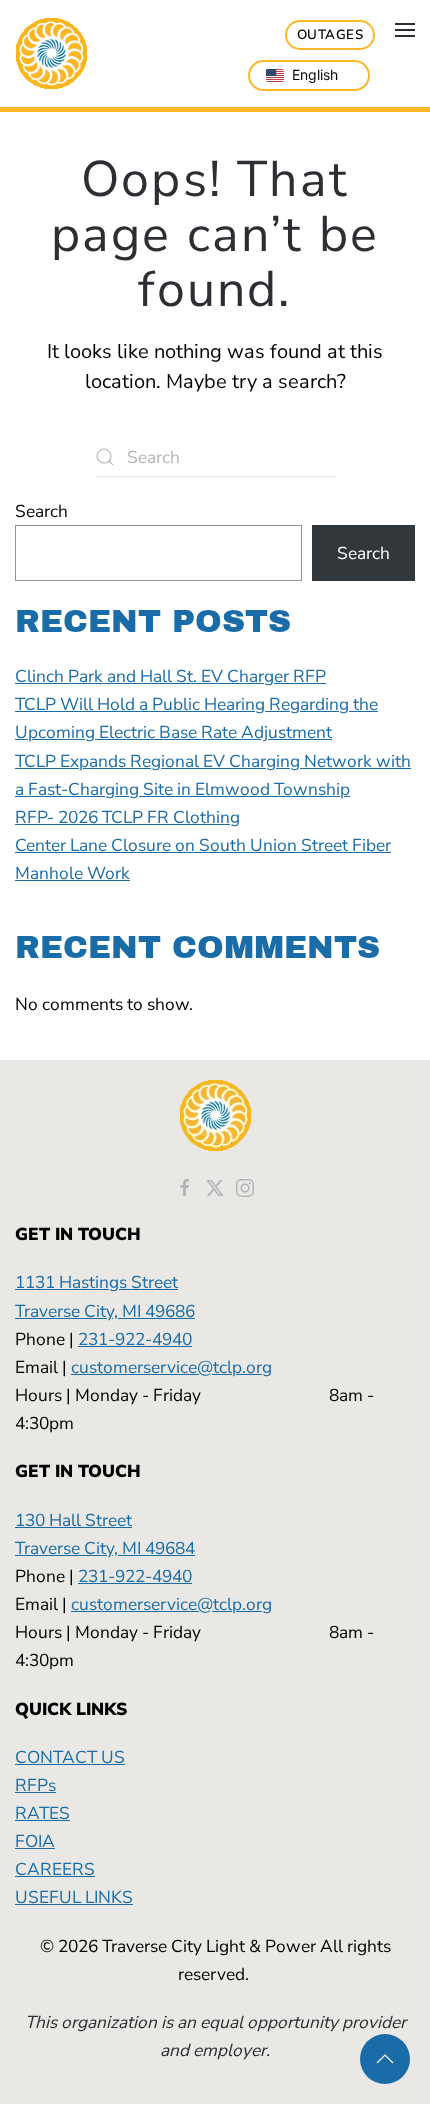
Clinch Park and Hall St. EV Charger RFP (170, 676)
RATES (42, 1813)
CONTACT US (70, 1757)
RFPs (35, 1785)
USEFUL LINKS (74, 1897)
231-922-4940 (135, 1339)
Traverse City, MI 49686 (105, 1311)
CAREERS (55, 1869)
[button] (405, 30)
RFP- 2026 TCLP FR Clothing (127, 817)
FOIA (35, 1841)
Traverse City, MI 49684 (105, 1548)
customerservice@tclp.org (171, 1367)
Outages (330, 35)
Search (41, 511)
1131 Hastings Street (96, 1282)
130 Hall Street (73, 1520)
